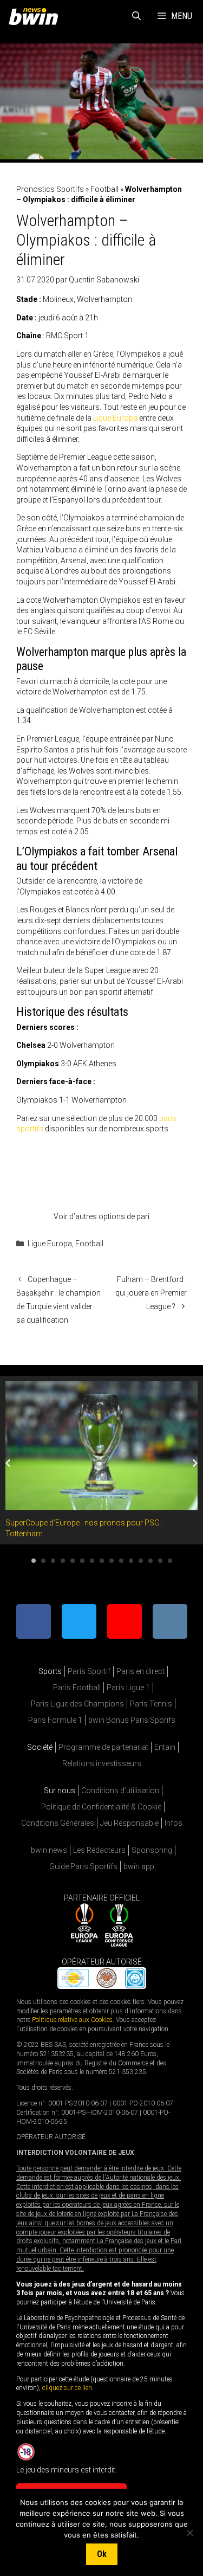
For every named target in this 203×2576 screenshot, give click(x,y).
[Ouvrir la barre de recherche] (137, 16)
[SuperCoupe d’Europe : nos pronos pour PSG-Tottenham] (101, 1505)
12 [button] (141, 1561)
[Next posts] (195, 1463)
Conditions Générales (58, 1823)
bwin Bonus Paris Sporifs (132, 1720)
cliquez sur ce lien (67, 2388)
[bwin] (35, 16)
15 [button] (170, 1561)
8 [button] (102, 1561)
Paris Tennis (151, 1704)
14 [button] (160, 1561)
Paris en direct (140, 1671)
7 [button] (92, 1561)
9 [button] (112, 1561)
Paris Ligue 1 (128, 1688)
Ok (102, 2554)
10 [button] (121, 1561)
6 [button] (82, 1561)
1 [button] (34, 1561)
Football (104, 189)
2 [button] (43, 1561)
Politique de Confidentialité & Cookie (101, 1807)
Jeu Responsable (129, 1823)
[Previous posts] (8, 1463)
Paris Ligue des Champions (77, 1704)
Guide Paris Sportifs (83, 1866)
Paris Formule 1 (55, 1720)
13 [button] (150, 1561)
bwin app (139, 1866)
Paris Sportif (89, 1671)
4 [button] (63, 1561)
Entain (165, 1747)
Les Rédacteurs (99, 1850)
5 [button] (73, 1561)
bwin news (49, 1850)
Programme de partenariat (103, 1747)
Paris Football (77, 1688)
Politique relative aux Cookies (72, 2020)
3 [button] (53, 1561)
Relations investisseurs (102, 1763)
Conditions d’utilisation (120, 1791)
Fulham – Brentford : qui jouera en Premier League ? (151, 1293)
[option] (101, 1460)
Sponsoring (152, 1850)
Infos (173, 1823)
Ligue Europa (115, 418)
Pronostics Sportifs (50, 189)
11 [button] (131, 1561)
